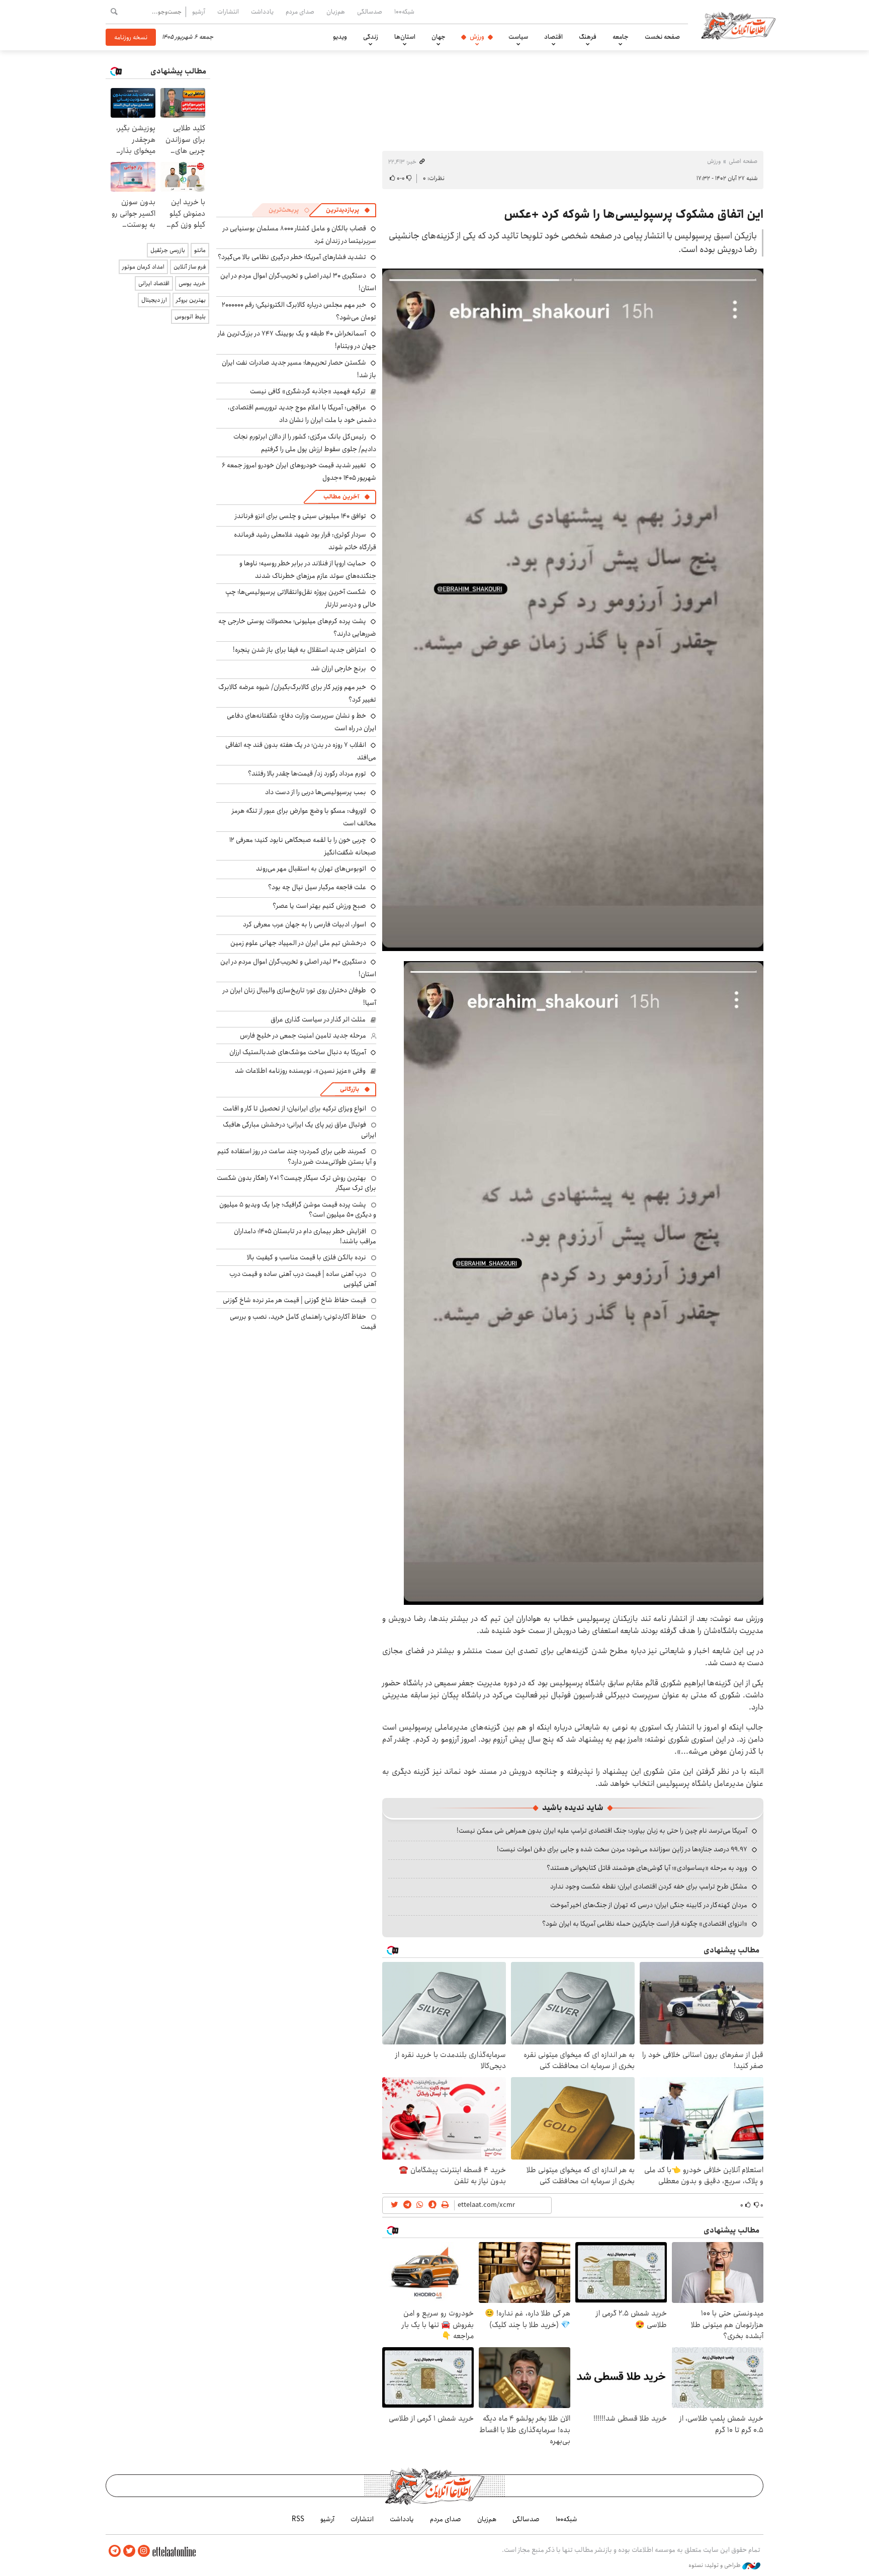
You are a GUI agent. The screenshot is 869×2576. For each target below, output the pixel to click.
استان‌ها (405, 37)
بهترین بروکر (191, 300)
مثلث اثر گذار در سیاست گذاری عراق (318, 1019)
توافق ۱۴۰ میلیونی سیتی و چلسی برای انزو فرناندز (300, 516)
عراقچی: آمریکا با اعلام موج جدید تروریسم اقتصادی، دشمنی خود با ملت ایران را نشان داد (302, 414)
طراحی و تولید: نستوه (715, 2565)
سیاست (518, 37)
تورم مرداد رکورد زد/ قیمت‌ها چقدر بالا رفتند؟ (307, 774)
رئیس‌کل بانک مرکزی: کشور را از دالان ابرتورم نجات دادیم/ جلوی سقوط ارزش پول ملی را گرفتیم (305, 443)
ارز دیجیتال (154, 300)
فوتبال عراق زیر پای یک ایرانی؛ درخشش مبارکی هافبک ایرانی (299, 1130)
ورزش (477, 37)
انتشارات (228, 12)
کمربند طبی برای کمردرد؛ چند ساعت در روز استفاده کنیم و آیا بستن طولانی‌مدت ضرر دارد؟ (297, 1156)
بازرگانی (350, 1089)
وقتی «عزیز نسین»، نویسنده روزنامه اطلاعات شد (300, 1071)
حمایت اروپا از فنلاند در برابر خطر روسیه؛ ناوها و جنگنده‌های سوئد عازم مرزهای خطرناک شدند (308, 570)
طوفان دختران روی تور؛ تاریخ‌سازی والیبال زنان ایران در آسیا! (299, 997)
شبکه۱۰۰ (404, 12)
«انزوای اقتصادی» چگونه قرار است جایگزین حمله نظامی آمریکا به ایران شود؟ (645, 1924)
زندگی (371, 37)
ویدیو (340, 37)
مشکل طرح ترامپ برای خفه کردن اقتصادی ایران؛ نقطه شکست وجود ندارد (649, 1886)
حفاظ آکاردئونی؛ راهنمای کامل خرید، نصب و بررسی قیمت (303, 1322)
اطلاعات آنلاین (738, 25)
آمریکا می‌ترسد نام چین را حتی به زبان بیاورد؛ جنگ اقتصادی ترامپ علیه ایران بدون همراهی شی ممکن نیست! (602, 1831)
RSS (298, 2519)
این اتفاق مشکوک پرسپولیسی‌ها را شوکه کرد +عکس (634, 214)
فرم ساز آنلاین (190, 267)
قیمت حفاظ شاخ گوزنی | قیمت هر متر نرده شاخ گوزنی (294, 1300)
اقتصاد (553, 37)
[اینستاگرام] (144, 2551)
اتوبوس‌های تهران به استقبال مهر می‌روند (311, 869)
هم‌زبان (336, 12)
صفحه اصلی (743, 161)
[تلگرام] (115, 2551)
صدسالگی (370, 12)
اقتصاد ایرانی (154, 283)
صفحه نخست (662, 37)
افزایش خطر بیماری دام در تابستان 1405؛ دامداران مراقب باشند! (305, 1236)
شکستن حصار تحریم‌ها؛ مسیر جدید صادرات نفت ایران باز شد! (299, 369)
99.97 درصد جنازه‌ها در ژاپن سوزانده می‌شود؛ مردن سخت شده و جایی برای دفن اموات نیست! (622, 1849)
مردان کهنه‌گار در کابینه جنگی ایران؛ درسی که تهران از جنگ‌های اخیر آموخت (649, 1905)
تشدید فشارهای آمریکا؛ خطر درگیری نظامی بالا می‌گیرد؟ (292, 257)
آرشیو (199, 12)
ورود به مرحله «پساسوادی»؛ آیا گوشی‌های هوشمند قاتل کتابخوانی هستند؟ (647, 1868)
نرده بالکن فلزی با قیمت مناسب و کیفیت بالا (307, 1257)
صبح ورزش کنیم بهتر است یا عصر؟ (319, 906)
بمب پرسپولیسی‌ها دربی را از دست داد (316, 792)
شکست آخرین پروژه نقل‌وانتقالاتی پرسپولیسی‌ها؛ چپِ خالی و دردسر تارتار (301, 598)
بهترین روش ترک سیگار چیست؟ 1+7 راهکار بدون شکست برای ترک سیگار (296, 1183)
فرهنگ (588, 37)
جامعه (621, 37)
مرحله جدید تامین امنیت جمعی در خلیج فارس (303, 1036)
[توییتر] (129, 2551)
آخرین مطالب (341, 497)
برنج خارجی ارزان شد (338, 668)
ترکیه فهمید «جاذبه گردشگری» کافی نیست (308, 391)
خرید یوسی (192, 283)
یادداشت (262, 12)
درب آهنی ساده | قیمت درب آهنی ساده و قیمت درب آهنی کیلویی (303, 1279)
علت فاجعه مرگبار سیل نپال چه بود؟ (317, 887)
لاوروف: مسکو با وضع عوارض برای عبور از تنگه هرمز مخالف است (304, 817)
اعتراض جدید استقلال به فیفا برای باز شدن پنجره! (299, 650)
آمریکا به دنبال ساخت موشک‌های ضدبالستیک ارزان (298, 1052)
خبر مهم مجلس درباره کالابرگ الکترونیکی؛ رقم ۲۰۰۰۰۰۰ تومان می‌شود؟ (299, 311)
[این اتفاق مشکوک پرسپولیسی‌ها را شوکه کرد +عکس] (573, 610)
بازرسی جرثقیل (168, 250)
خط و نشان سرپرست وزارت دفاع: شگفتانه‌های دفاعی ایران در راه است (301, 722)
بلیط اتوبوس (190, 317)
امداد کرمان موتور (143, 267)
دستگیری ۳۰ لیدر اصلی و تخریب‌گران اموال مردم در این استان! (298, 968)
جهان (439, 37)
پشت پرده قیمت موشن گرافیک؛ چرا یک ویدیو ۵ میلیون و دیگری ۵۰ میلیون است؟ (298, 1210)
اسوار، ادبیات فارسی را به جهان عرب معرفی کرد (305, 924)
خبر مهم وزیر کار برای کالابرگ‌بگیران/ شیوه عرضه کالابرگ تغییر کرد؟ (297, 693)
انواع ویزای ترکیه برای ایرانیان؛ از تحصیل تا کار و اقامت (294, 1108)
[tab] (348, 210)
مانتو (200, 250)
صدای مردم (300, 12)
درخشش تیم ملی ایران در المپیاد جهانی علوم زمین (298, 943)
